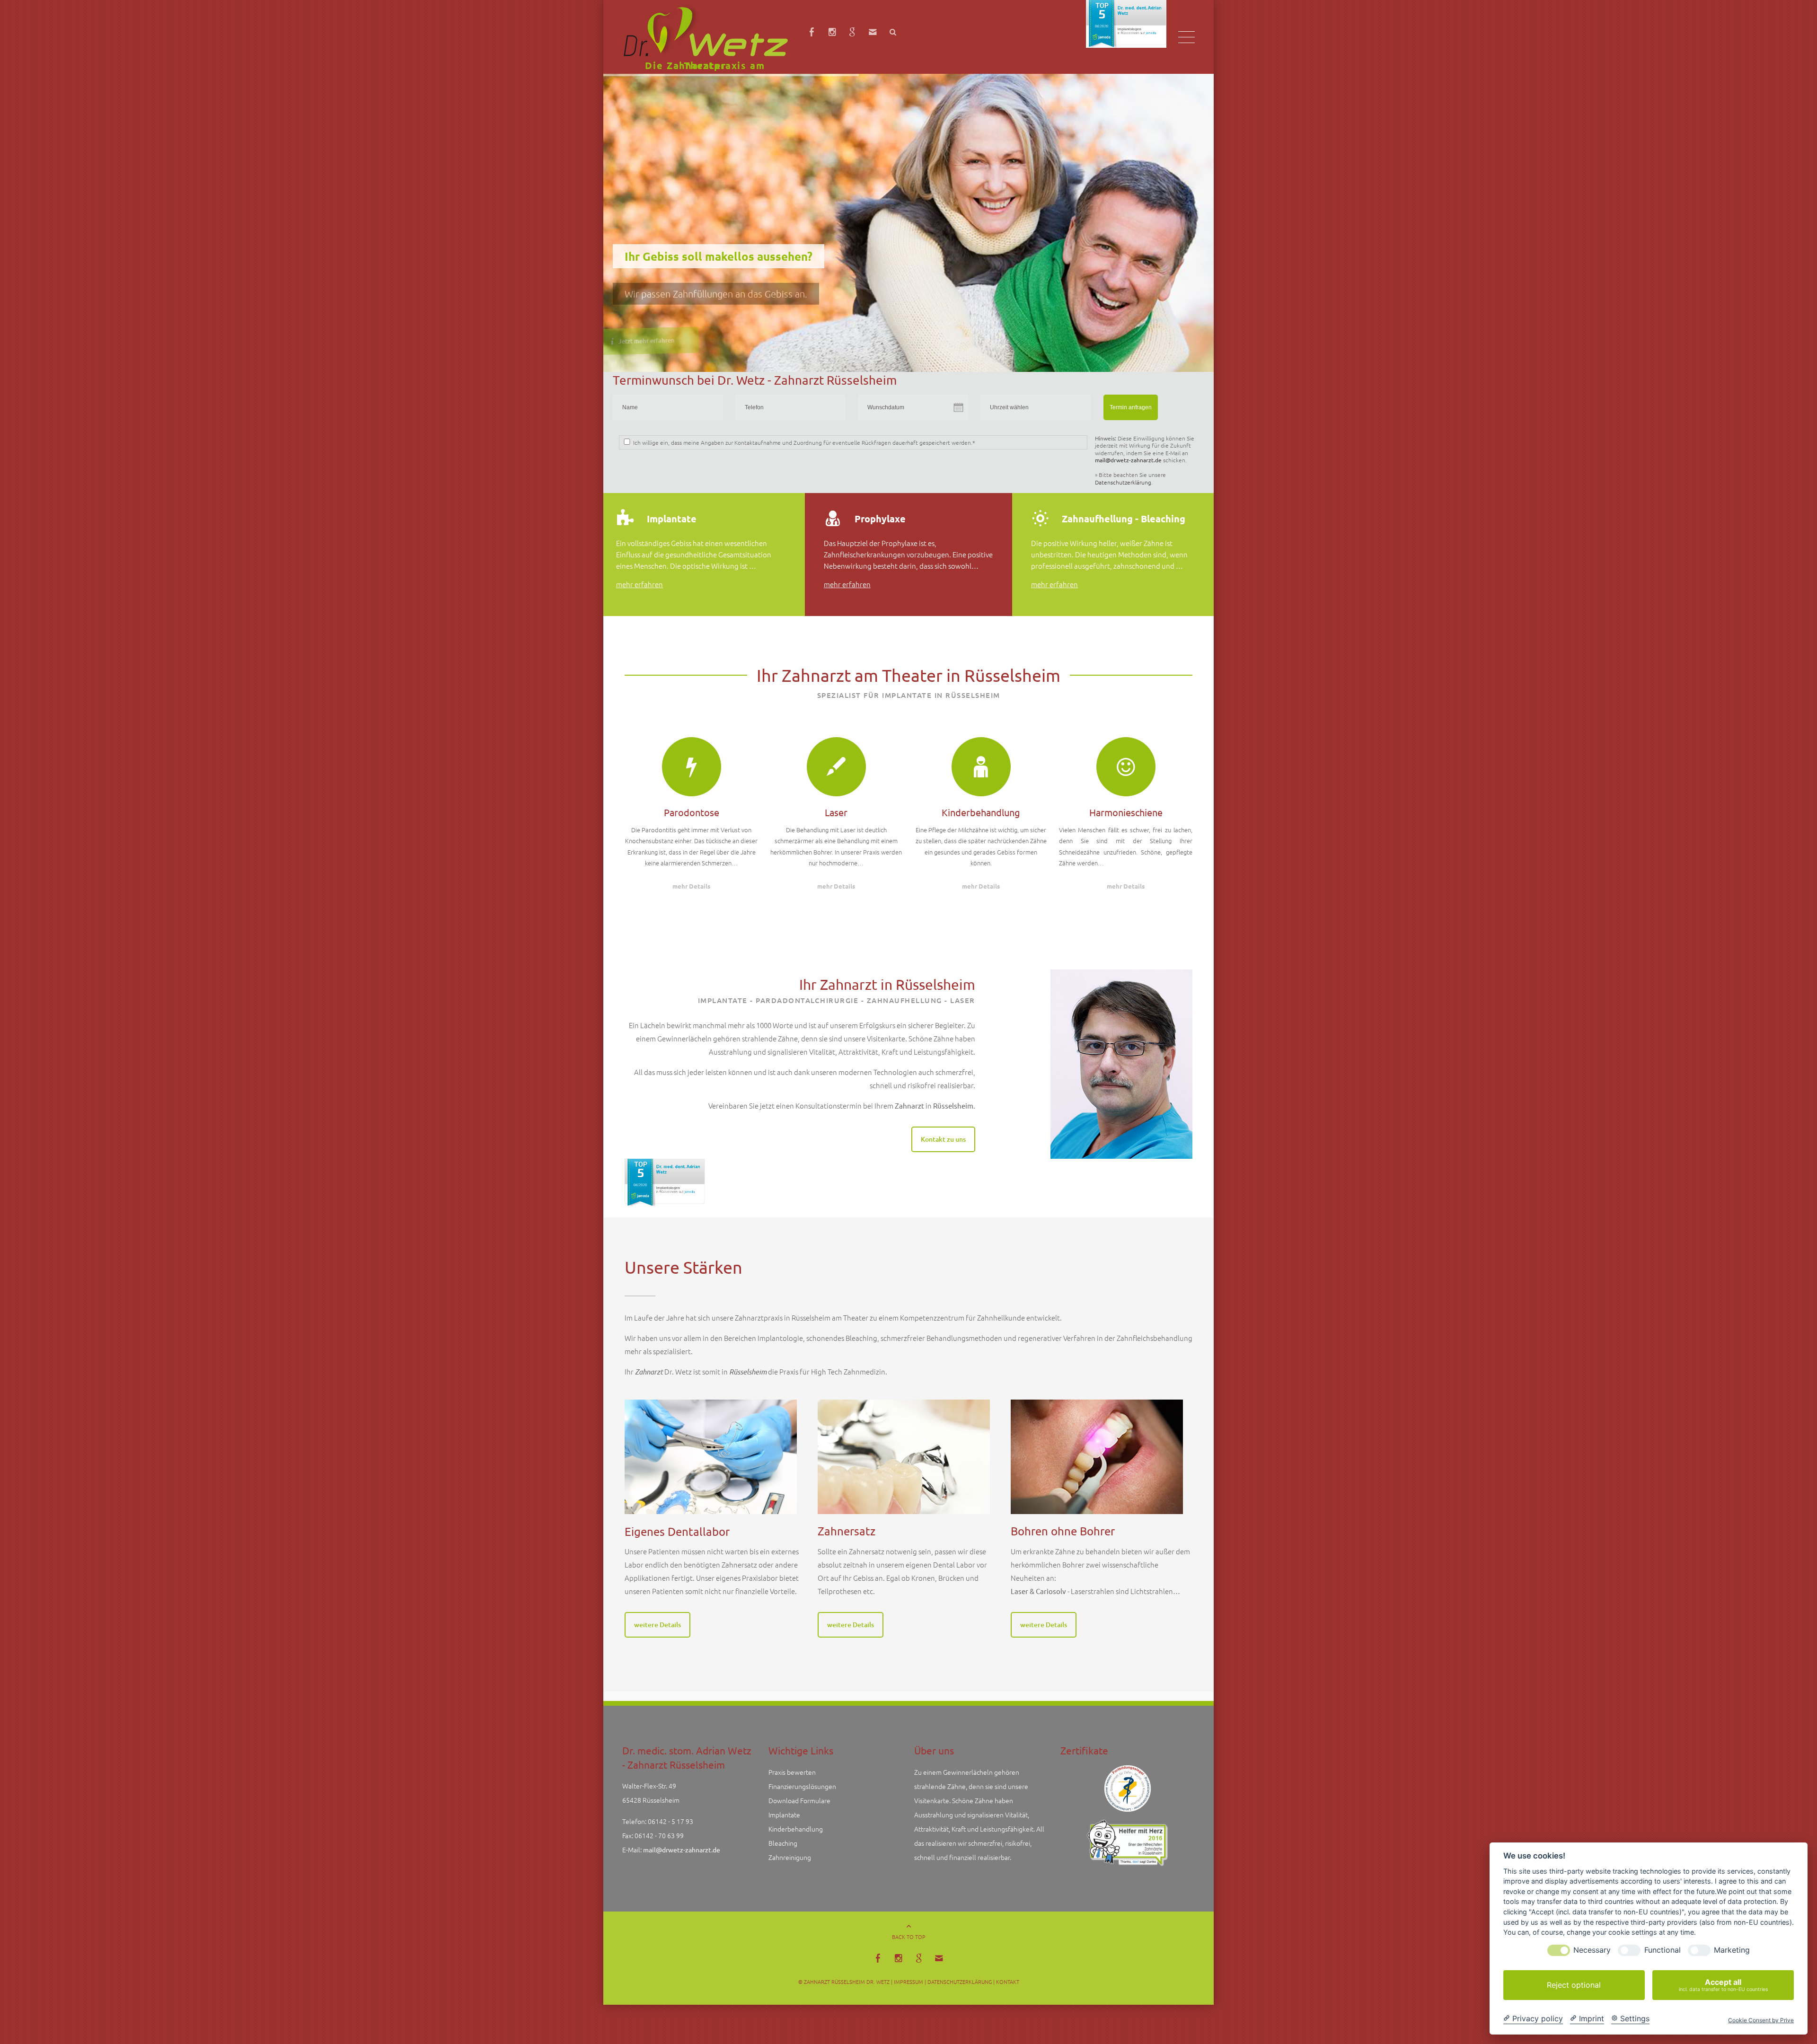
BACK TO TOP (909, 1946)
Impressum (908, 1991)
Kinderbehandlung (796, 1838)
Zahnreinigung (790, 1867)
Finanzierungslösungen (802, 1796)
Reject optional (1574, 1985)
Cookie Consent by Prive (1761, 2020)
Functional (1663, 1950)
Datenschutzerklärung (1123, 482)
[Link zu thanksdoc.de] (1128, 1852)
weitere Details (657, 1633)
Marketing (1732, 1950)
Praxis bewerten (792, 1781)
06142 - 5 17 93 (670, 1831)
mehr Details (691, 894)
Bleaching (783, 1852)
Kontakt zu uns (943, 1147)
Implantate (784, 1824)
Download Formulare (799, 1810)
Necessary (1592, 1950)
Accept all (1723, 1985)
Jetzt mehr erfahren (674, 314)
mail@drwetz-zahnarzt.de (1128, 460)
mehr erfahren (639, 591)
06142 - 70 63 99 (659, 1845)
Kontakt (1008, 1991)
